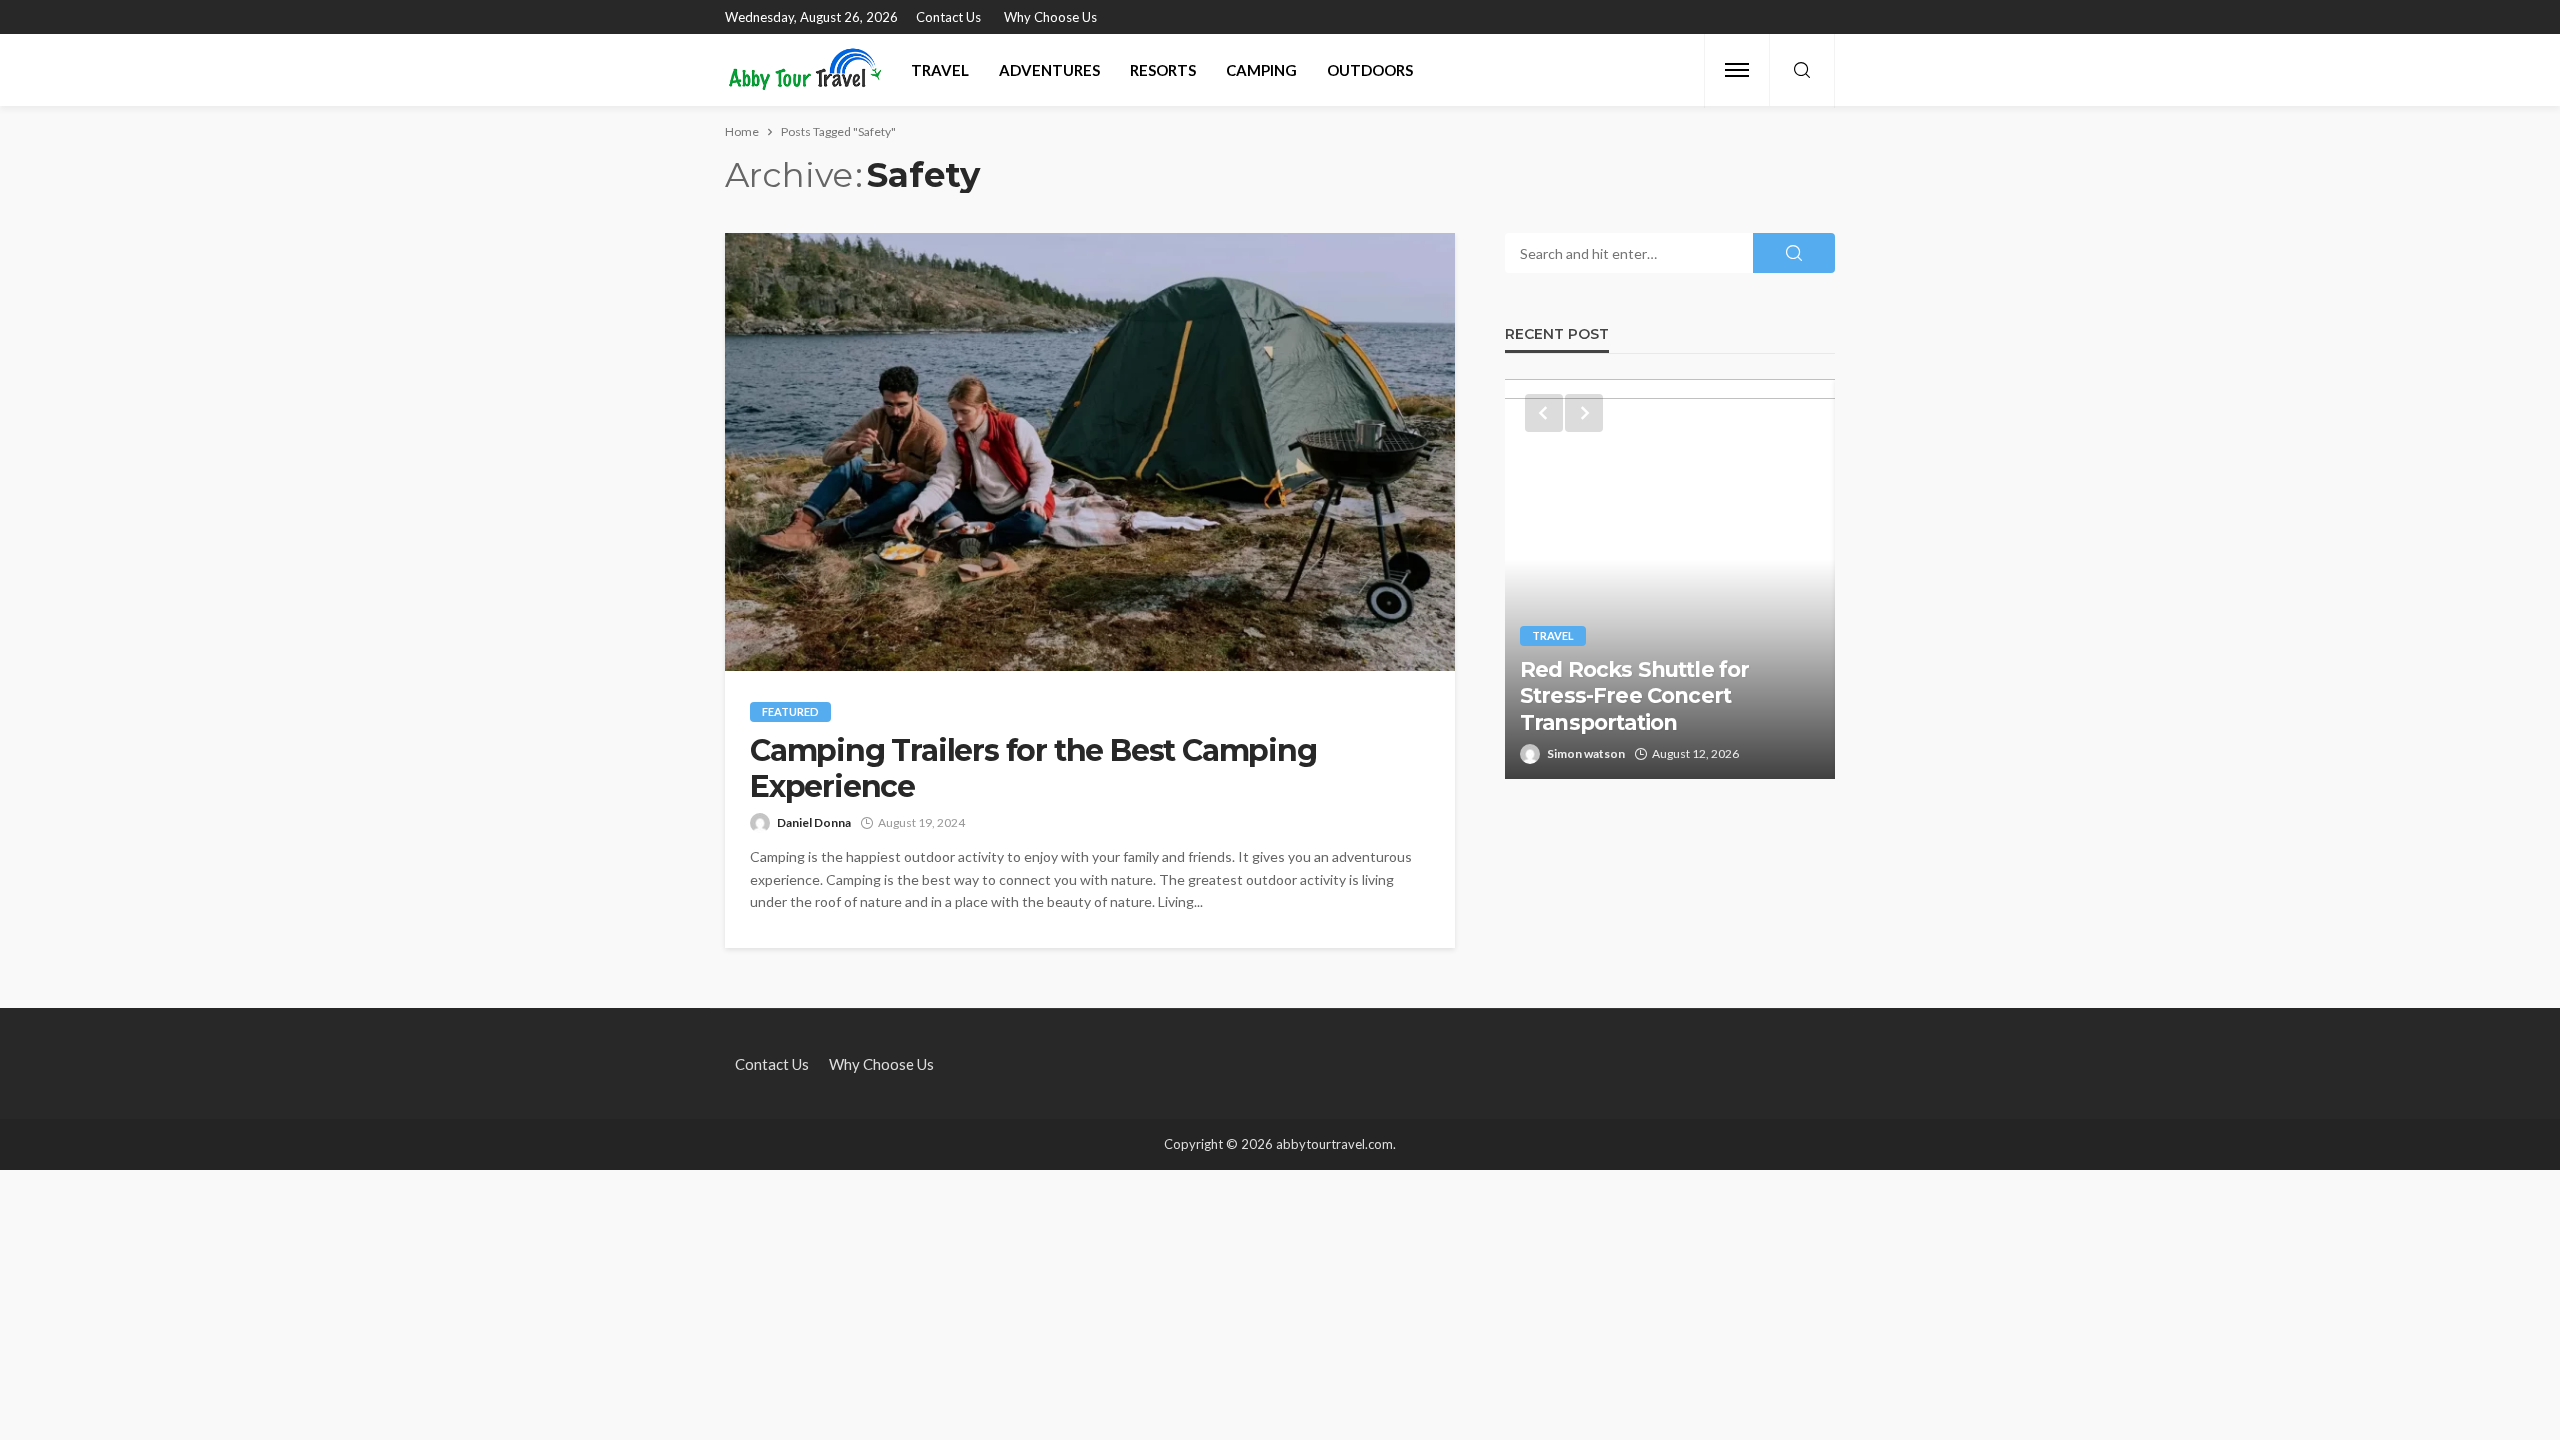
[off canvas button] (1737, 70)
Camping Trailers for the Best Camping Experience (1033, 769)
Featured (790, 711)
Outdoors (1370, 70)
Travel (940, 70)
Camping (1261, 70)
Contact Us (948, 17)
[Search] (1802, 71)
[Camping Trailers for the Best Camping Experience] (1090, 452)
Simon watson (1586, 753)
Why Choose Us (1050, 17)
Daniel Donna (814, 822)
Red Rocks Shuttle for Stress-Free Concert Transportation (1634, 696)
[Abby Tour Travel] (805, 70)
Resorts (1163, 70)
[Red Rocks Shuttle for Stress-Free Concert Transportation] (1670, 579)
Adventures (1049, 70)
